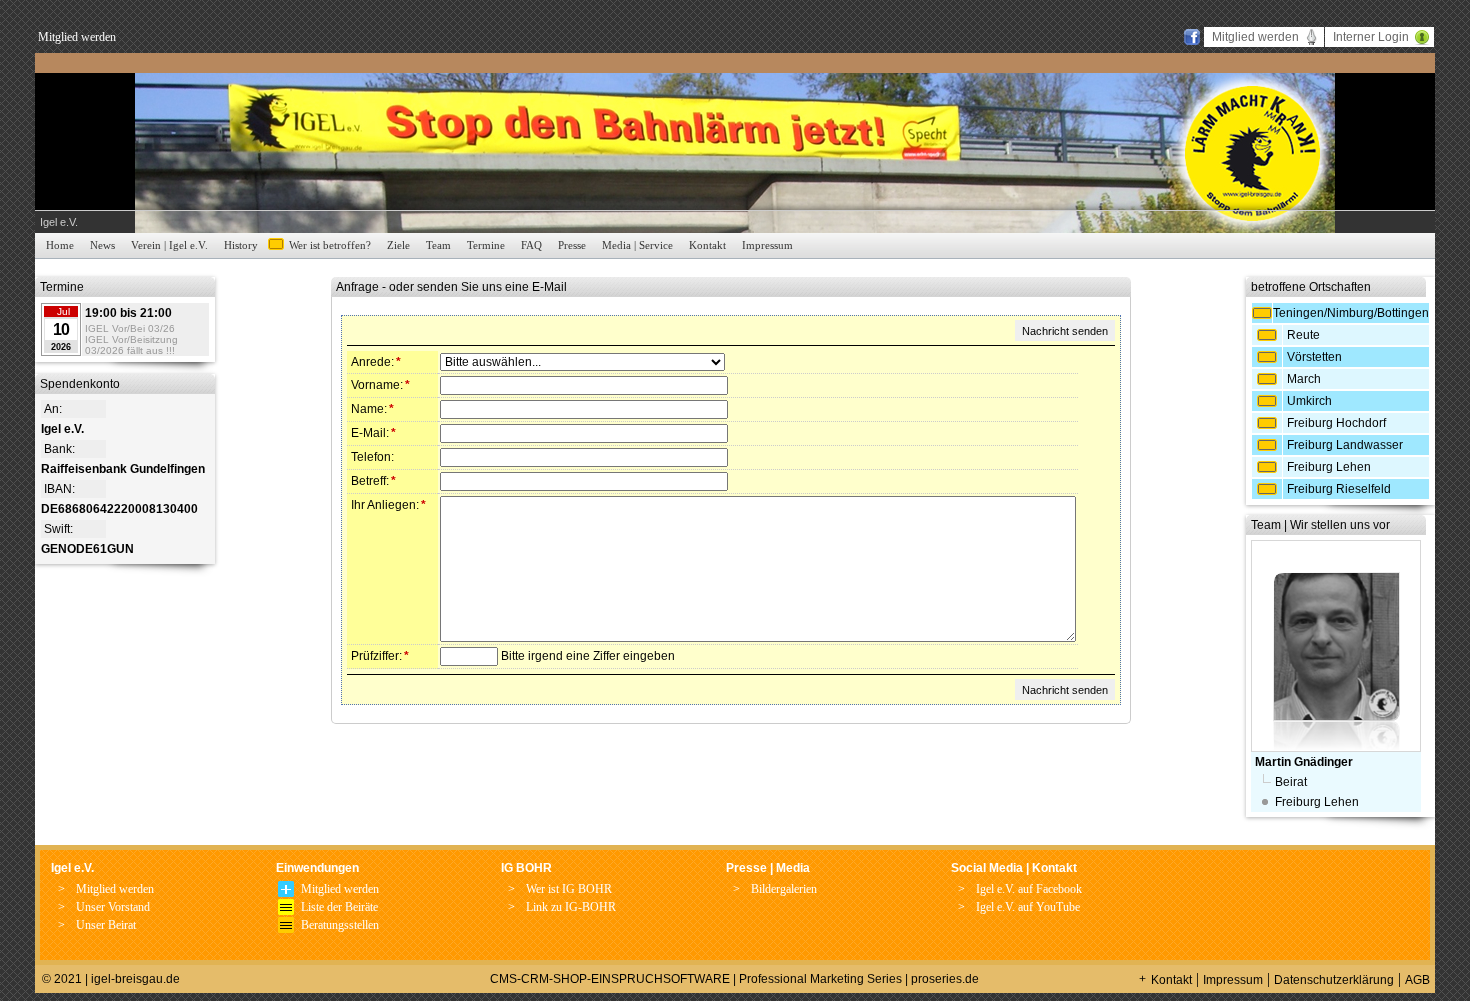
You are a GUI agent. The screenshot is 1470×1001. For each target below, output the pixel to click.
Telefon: (372, 457)
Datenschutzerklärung (1334, 980)
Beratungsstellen (340, 925)
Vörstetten (1314, 357)
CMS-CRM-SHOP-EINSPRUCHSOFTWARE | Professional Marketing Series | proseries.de (734, 979)
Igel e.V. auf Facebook (1029, 889)
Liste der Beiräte (339, 907)
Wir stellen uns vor (1340, 525)
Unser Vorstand (113, 907)
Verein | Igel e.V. (169, 245)
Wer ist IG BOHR (569, 889)
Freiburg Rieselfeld (1339, 489)
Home (60, 245)
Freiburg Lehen (1329, 467)
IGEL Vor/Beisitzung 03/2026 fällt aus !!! (131, 345)
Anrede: (376, 362)
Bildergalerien (784, 889)
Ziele (398, 245)
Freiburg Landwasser (1345, 445)
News (102, 245)
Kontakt (707, 245)
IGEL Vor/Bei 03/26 (130, 328)
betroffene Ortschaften (1311, 287)
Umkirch (1309, 401)
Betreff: (373, 481)
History (241, 245)
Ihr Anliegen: (388, 505)
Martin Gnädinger (1304, 762)
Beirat (1291, 782)
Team (438, 245)
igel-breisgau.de (135, 979)
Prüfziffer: (380, 656)
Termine (486, 245)
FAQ (531, 245)
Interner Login (1371, 37)
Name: (372, 409)
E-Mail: (373, 433)
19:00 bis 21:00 (128, 313)
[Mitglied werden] (286, 893)
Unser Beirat (106, 925)
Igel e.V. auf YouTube (1028, 907)
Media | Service (637, 245)
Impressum (767, 245)
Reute (1303, 335)
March (1304, 379)
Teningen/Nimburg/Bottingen (1351, 313)
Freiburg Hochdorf (1336, 423)
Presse (572, 245)
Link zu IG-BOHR (571, 907)
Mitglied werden (77, 37)
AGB (1417, 980)
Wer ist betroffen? (330, 245)
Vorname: (380, 385)
